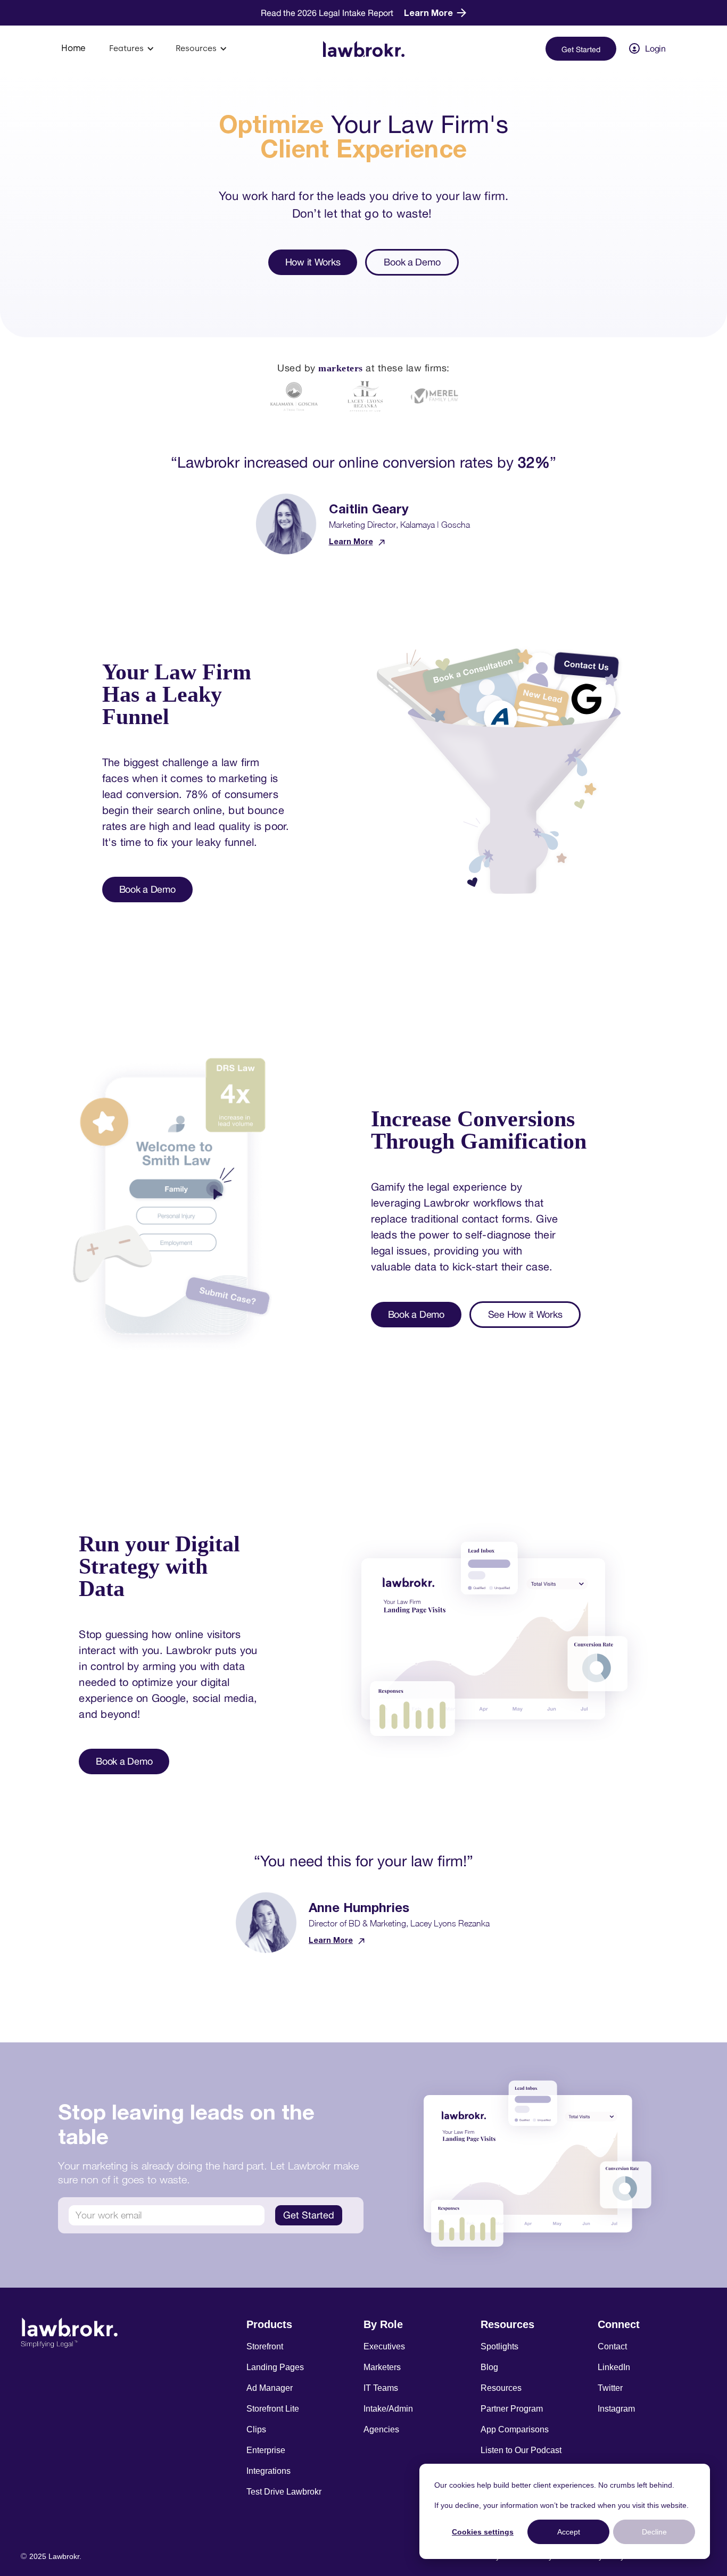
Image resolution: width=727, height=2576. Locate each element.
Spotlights (499, 2346)
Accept (569, 2532)
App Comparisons (515, 2429)
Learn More (351, 541)
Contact (612, 2346)
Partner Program (512, 2409)
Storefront (265, 2346)
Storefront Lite (273, 2409)
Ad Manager (270, 2388)
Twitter (610, 2388)
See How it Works (525, 1314)
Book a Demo (412, 262)
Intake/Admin (388, 2409)
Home (73, 48)
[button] (132, 48)
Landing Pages (275, 2367)
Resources (501, 2388)
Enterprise (266, 2450)
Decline (654, 2532)
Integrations (269, 2471)
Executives (384, 2346)
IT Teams (381, 2388)
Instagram (616, 2409)
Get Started (581, 49)
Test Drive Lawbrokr (284, 2492)
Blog (489, 2367)
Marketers (382, 2367)
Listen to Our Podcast (521, 2450)
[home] (364, 48)
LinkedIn (614, 2367)
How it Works (313, 262)
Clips (256, 2429)
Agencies (381, 2429)
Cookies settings (483, 2532)
